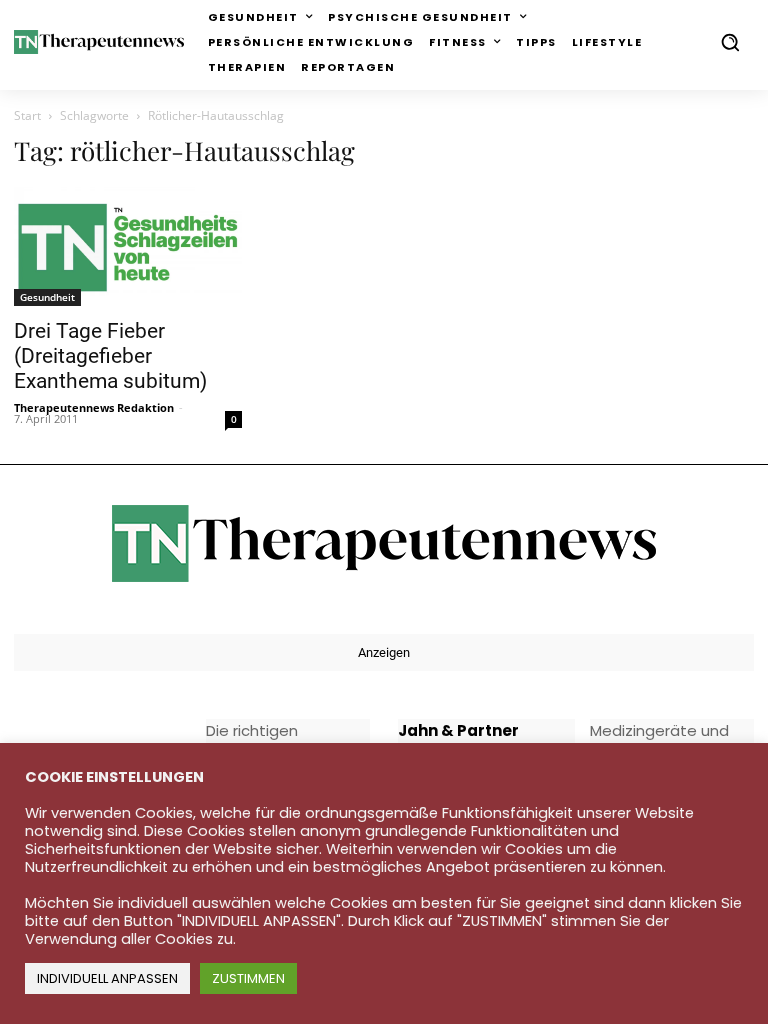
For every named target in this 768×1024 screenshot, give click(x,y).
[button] (730, 42)
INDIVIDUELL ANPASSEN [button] (107, 978)
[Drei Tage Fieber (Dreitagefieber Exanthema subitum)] (128, 247)
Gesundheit (47, 297)
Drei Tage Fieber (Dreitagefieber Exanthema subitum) (110, 356)
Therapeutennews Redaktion (94, 407)
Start (27, 115)
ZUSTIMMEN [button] (248, 978)
